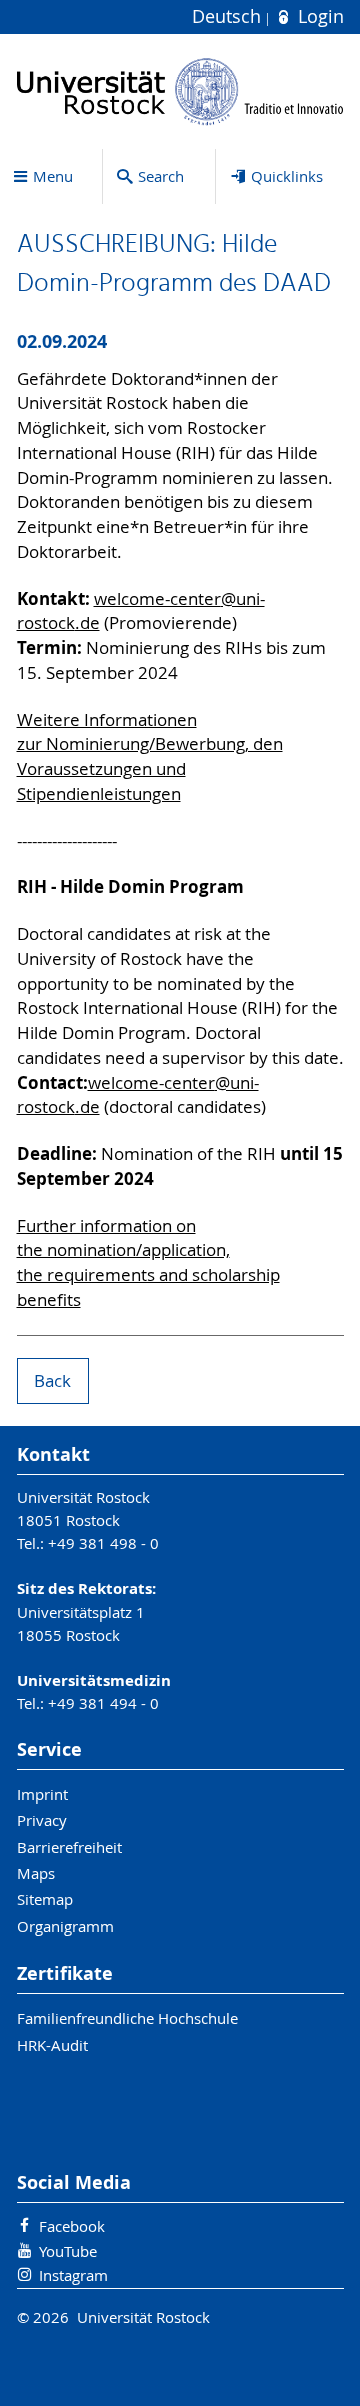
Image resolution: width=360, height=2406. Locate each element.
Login (318, 16)
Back (52, 1381)
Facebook (72, 2226)
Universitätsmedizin (94, 1680)
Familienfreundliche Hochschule (127, 2018)
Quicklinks (287, 176)
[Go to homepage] (180, 91)
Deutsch (229, 16)
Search (161, 176)
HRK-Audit (52, 2045)
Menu (53, 176)
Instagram (73, 2275)
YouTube (68, 2251)
